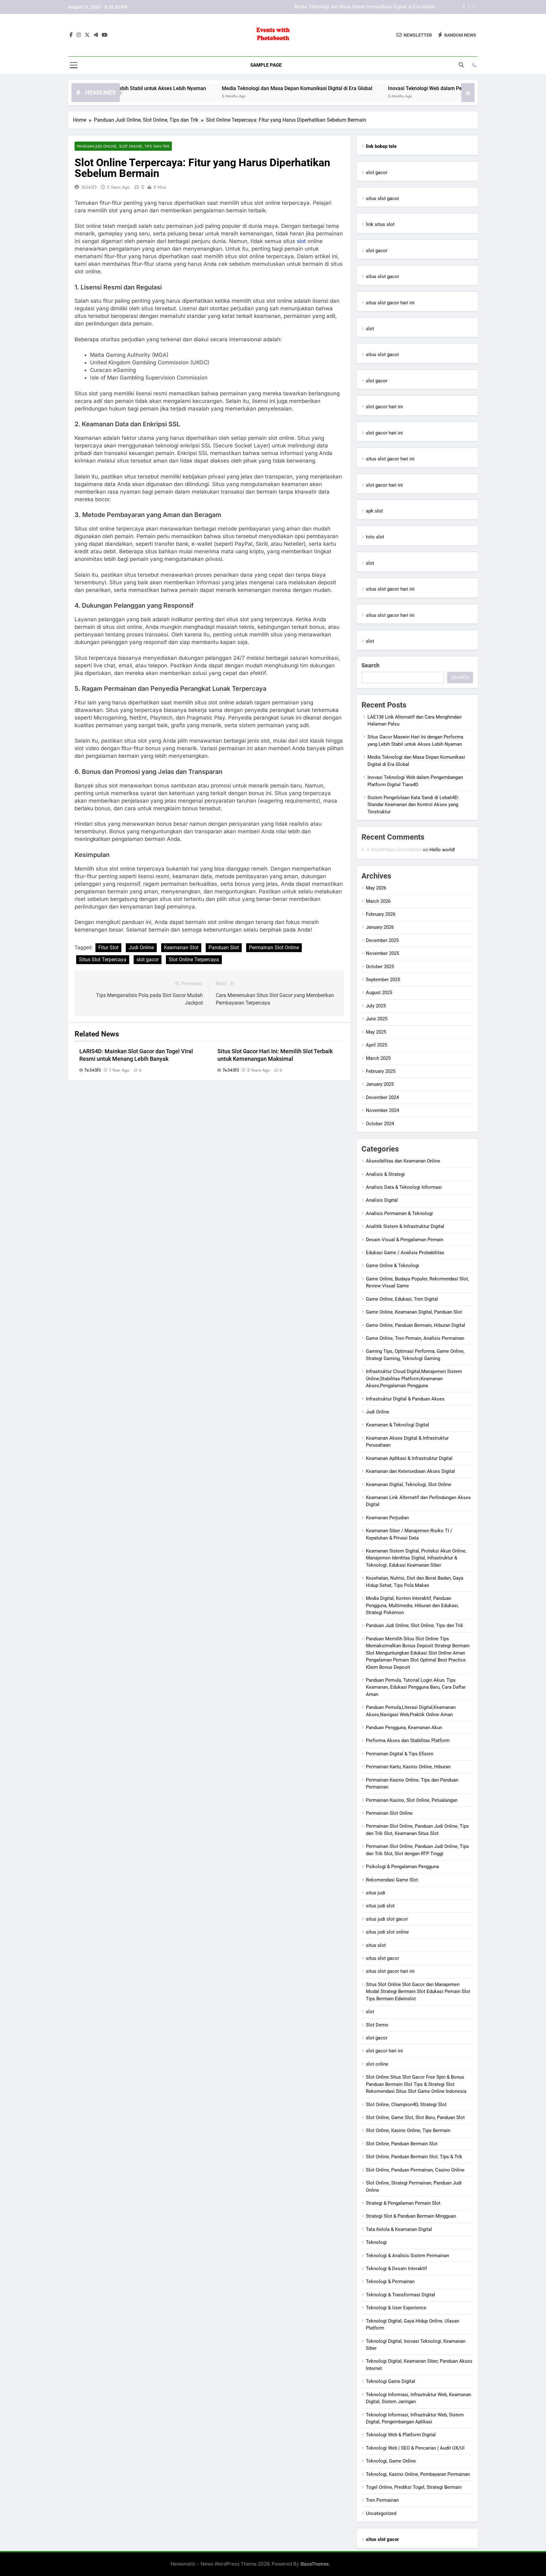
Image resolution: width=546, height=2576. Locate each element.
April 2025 (376, 1045)
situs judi (376, 1893)
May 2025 (376, 1032)
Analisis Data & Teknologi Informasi (404, 1187)
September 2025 (383, 980)
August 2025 (379, 993)
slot (301, 241)
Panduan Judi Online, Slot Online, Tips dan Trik (123, 146)
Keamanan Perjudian (387, 1518)
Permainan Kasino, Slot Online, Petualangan (412, 1800)
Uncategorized (381, 2513)
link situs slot (380, 224)
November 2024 (382, 1110)
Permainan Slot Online (274, 948)
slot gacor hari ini (384, 407)
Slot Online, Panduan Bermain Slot (402, 2144)
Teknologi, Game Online (391, 2461)
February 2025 (381, 1071)
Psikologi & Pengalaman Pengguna (402, 1867)
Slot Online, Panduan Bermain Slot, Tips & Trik (414, 2157)
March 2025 (378, 1058)
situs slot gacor (382, 198)
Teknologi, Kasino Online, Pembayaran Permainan (418, 2474)
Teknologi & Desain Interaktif (396, 2269)
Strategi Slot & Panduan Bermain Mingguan (411, 2216)
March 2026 (378, 901)
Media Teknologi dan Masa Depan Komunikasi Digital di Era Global (227, 88)
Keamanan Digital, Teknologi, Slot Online (409, 1485)
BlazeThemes (315, 2564)
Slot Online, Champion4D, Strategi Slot (406, 2105)
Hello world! (442, 850)
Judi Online (141, 948)
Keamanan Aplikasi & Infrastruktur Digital (409, 1458)
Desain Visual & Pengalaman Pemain (405, 1240)
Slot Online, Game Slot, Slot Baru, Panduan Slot (415, 2117)
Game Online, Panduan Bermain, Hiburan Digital (416, 1325)
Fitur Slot (108, 948)
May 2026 (376, 888)
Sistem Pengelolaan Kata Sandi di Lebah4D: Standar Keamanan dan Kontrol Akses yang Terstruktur (413, 805)
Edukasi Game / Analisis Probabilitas (405, 1253)
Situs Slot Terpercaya (103, 960)
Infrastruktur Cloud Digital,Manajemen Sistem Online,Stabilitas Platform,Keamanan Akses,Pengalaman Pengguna (414, 1379)
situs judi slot (380, 1906)
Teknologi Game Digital (391, 2381)
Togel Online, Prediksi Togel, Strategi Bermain (414, 2487)
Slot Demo (377, 2025)
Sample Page (266, 65)
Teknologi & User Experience (396, 2308)
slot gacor (148, 960)
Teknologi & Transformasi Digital (400, 2295)
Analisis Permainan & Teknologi (399, 1213)
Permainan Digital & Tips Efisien (400, 1754)
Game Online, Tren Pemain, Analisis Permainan (415, 1338)
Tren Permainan (382, 2500)
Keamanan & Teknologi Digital (397, 1425)
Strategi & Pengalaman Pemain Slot (403, 2203)
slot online (377, 2064)
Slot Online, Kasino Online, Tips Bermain (408, 2130)
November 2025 (382, 953)
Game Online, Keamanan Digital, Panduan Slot (414, 1312)
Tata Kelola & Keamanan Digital (399, 2229)
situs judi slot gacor (387, 1919)
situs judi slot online (387, 1932)
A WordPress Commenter (394, 850)
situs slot (376, 1945)
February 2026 (381, 914)
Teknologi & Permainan (390, 2281)
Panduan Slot (224, 948)
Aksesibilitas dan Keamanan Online (403, 1161)
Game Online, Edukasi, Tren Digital (402, 1299)
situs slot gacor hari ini (390, 303)
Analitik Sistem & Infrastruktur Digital (405, 1226)
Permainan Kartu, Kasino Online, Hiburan (408, 1767)
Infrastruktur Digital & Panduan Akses (405, 1399)
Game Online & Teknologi (392, 1266)
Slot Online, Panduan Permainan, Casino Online (415, 2170)
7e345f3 (89, 187)
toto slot (375, 537)
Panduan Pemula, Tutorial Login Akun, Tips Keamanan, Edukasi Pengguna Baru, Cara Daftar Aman (416, 1687)
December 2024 (382, 1097)
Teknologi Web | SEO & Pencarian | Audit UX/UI (415, 2448)
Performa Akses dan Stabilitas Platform (408, 1741)
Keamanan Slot (181, 948)
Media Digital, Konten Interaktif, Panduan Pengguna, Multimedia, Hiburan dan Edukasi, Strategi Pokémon (412, 1605)
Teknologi (376, 2242)
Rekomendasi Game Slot (392, 1880)
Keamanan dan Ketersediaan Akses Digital (410, 1471)
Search (370, 665)
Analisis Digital (382, 1200)
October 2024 (380, 1124)
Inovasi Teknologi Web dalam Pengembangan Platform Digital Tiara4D (361, 7)
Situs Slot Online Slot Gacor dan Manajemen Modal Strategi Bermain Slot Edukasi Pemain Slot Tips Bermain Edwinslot (418, 1992)
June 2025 (377, 1019)
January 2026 (380, 927)
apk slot (374, 511)
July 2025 (376, 1006)
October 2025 (380, 967)
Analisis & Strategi (385, 1174)
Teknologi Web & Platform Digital (401, 2435)
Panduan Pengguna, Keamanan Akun (404, 1728)
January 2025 (380, 1084)
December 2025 (382, 940)
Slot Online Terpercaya (194, 960)
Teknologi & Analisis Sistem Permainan (407, 2256)
